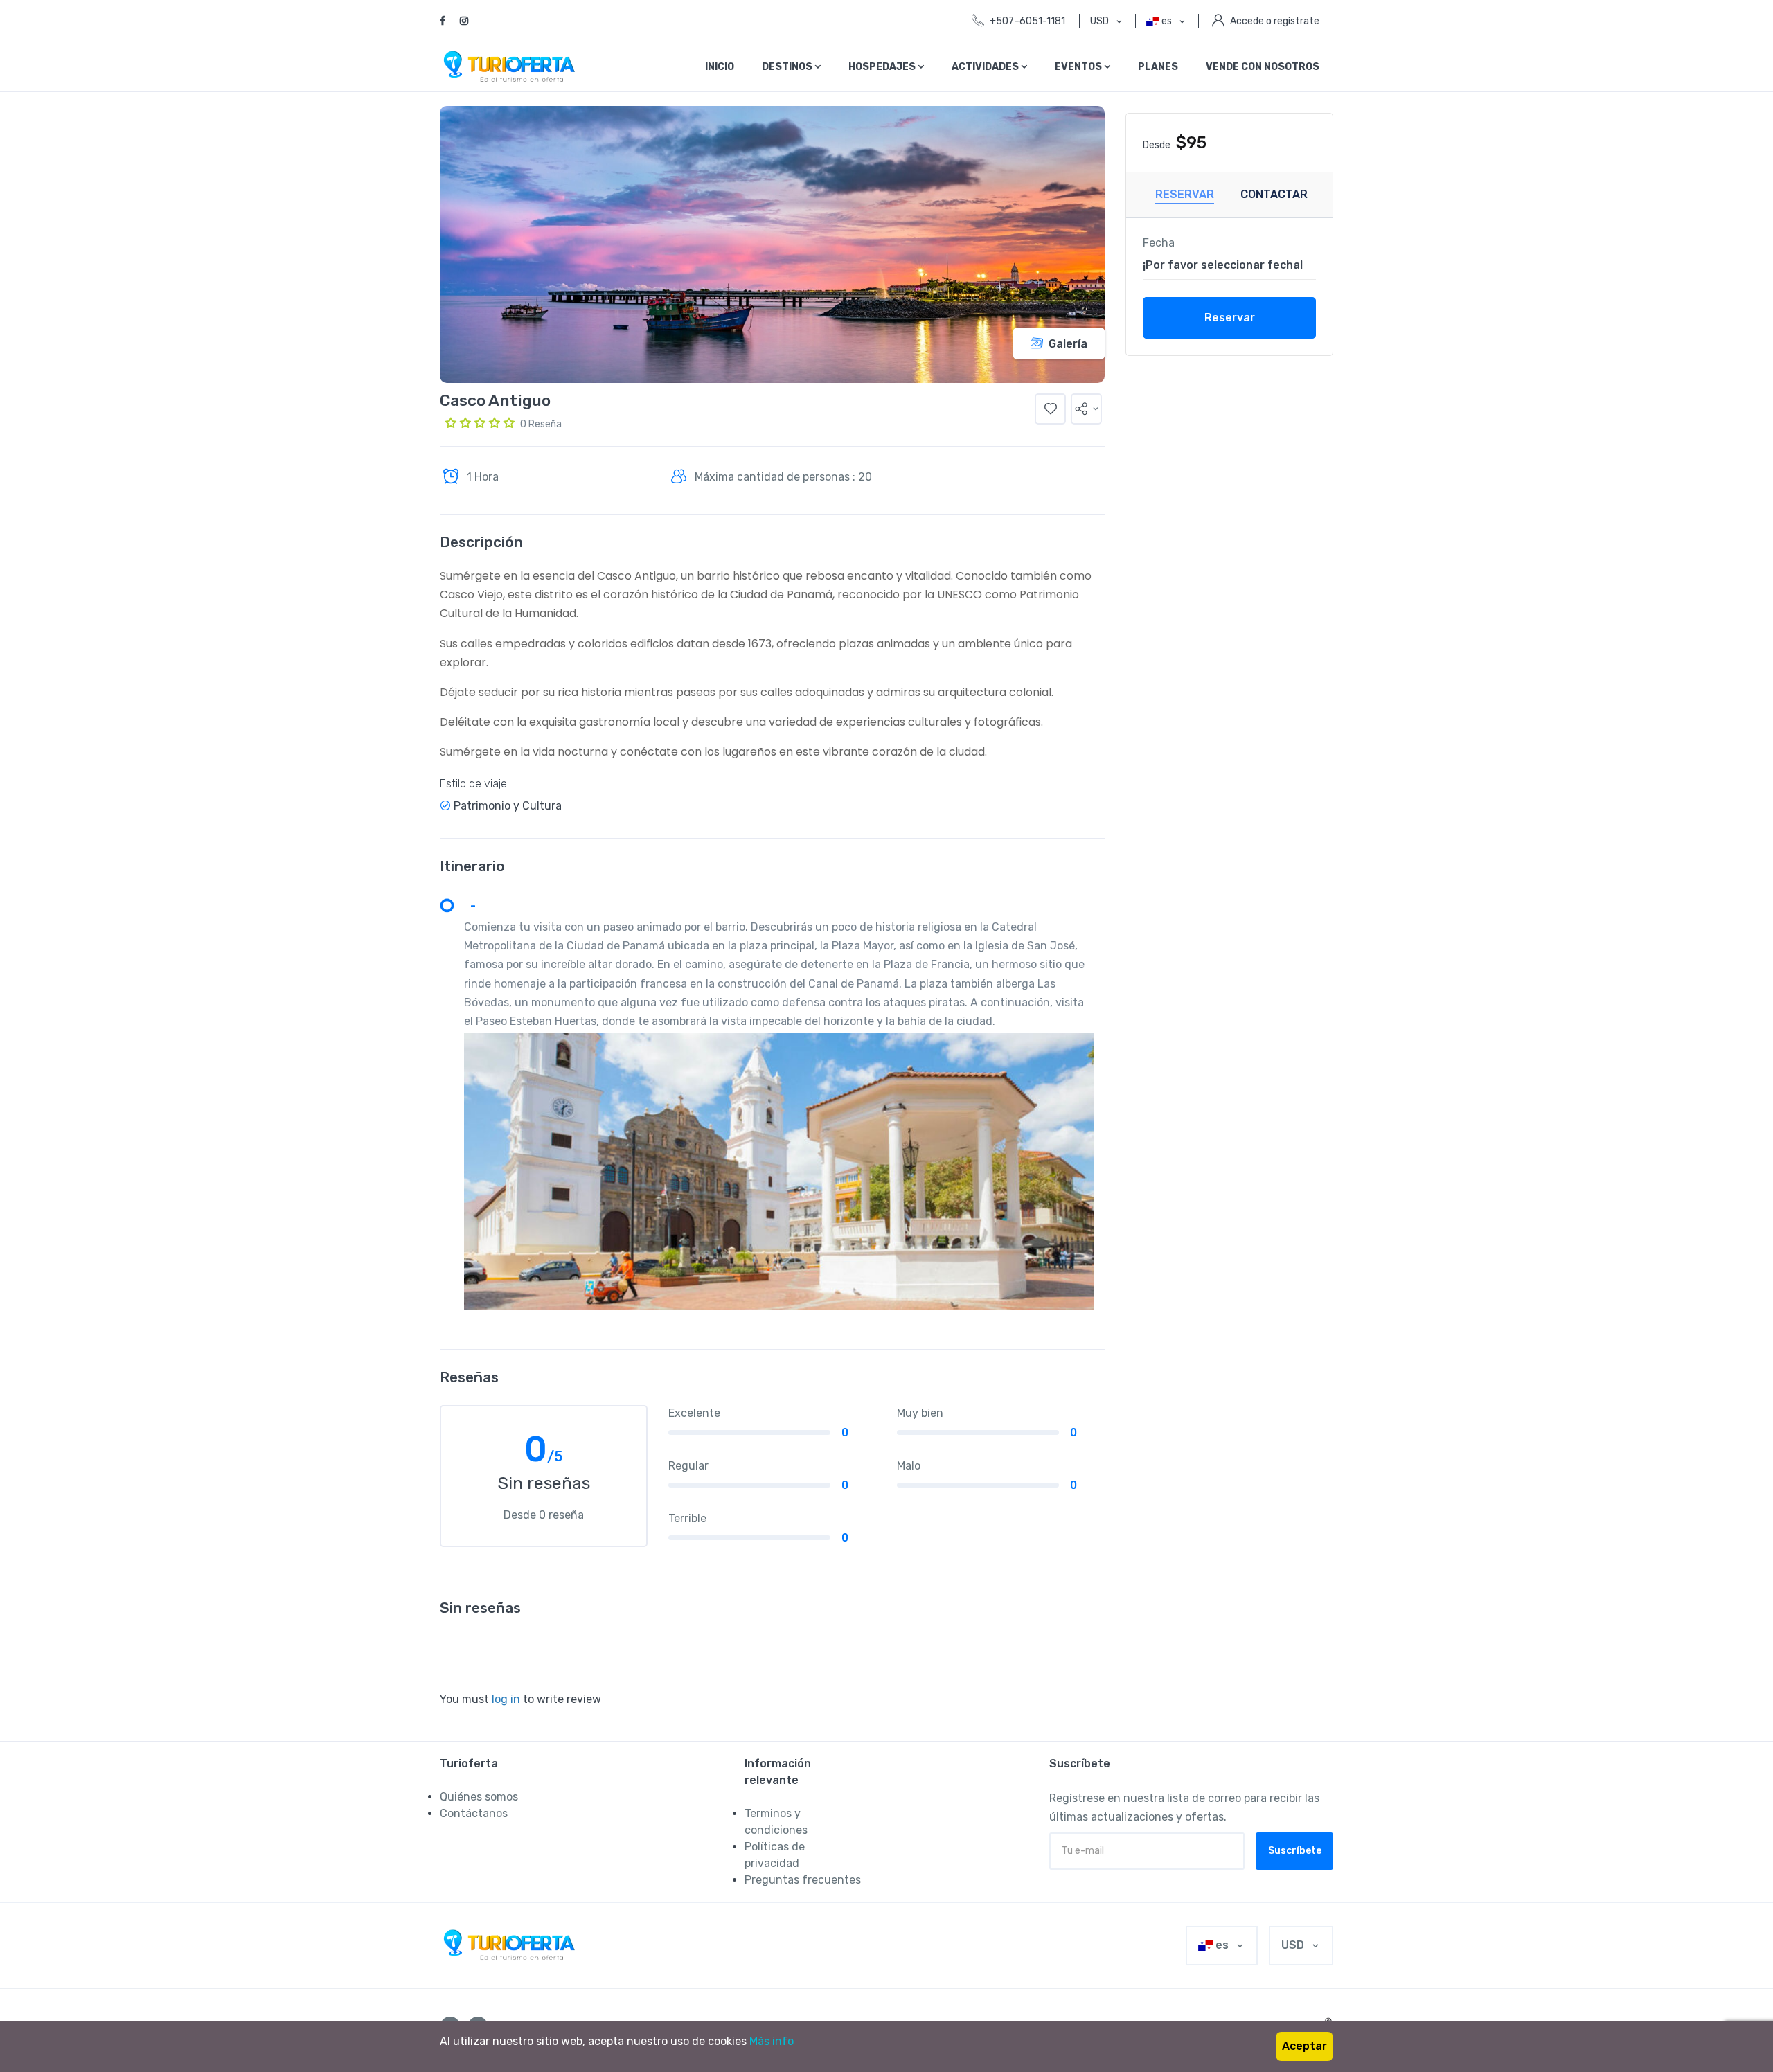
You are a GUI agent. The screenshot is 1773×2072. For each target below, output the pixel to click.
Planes (1158, 67)
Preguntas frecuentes (803, 1880)
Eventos (1079, 67)
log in (506, 1699)
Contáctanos (474, 1813)
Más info (772, 2041)
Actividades (986, 67)
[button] (1086, 409)
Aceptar (1304, 2046)
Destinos (788, 67)
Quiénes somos (479, 1797)
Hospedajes (883, 67)
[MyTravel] (512, 1945)
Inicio (720, 67)
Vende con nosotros (1263, 67)
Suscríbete (1295, 1851)
